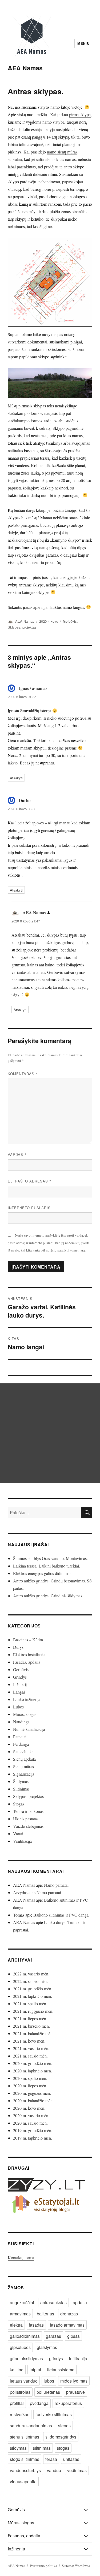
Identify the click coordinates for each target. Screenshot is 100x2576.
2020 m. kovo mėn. (29, 2108)
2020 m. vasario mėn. (31, 2115)
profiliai (17, 2403)
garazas (53, 2336)
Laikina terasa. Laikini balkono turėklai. (47, 1566)
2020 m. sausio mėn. (30, 2123)
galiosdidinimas (25, 2336)
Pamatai (20, 1737)
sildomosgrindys (61, 2437)
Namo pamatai (56, 1885)
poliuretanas (48, 2392)
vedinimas (77, 2470)
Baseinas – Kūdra (28, 1640)
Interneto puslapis (29, 1208)
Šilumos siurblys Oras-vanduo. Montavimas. (50, 1558)
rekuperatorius (68, 2403)
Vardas (17, 1154)
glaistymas (47, 2347)
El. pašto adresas (30, 1181)
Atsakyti (16, 778)
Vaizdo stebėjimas (28, 1826)
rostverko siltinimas (54, 2414)
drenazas (69, 2314)
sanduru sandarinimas (31, 2426)
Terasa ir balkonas (28, 1811)
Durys (18, 1647)
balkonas (45, 2314)
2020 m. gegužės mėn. (32, 2093)
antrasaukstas (53, 2302)
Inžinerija (21, 1684)
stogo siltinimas (25, 2459)
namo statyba (53, 122)
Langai (19, 1692)
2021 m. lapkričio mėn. (33, 1996)
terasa (51, 2459)
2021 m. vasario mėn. (31, 2048)
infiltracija (78, 2358)
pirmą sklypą (80, 114)
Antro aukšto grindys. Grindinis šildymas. (48, 1596)
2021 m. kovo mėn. (29, 2041)
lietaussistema (61, 2370)
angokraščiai (22, 2302)
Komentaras (23, 1074)
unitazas (71, 2459)
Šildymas (21, 1781)
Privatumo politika (43, 2566)
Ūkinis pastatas (26, 1819)
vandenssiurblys (25, 2470)
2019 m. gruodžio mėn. (33, 2130)
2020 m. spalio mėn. (30, 2078)
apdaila (80, 2302)
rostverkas (20, 2414)
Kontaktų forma (21, 2257)
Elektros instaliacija (29, 1654)
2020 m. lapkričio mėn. (33, 2071)
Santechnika (23, 1751)
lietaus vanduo (24, 2381)
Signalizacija (24, 1774)
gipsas (73, 2336)
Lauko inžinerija (27, 1699)
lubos (49, 2381)
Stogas (19, 1804)
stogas (63, 2448)
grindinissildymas (26, 2358)
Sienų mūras (23, 1766)
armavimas (20, 2314)
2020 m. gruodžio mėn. (33, 2063)
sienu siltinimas (25, 2437)
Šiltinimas (21, 1789)
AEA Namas (25, 68)
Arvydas (20, 1892)
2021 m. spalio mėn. (30, 2004)
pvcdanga (39, 2403)
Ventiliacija (22, 1841)
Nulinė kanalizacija (29, 1729)
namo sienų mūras (62, 152)
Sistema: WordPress (76, 2566)
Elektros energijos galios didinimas (42, 1573)
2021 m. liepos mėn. (30, 2018)
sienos (64, 2426)
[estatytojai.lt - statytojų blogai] (50, 2204)
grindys (56, 2358)
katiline (17, 2370)
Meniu (83, 43)
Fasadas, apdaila (27, 1662)
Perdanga (21, 1744)
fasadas (36, 2325)
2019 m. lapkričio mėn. (33, 2138)
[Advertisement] (50, 1433)
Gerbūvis (70, 621)
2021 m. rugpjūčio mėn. (33, 2011)
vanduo (54, 2470)
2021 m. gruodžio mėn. (33, 1989)
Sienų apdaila (24, 1759)
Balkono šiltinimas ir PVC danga (61, 1915)
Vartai (18, 1834)
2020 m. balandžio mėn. (33, 2101)
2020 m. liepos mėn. (30, 2086)
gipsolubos (20, 2347)
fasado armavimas (67, 2325)
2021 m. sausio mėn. (30, 2056)
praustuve (75, 2392)
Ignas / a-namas (33, 688)
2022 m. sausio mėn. (30, 1981)
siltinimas (42, 2448)
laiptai (35, 2370)
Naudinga (21, 1722)
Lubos (18, 1707)
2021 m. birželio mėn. (31, 2026)
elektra (16, 2325)
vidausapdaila (23, 2482)
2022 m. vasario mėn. (31, 1974)
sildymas (18, 2448)
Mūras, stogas (25, 1714)
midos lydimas (74, 2381)
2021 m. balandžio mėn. (33, 2033)
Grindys (20, 1677)
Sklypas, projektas (22, 627)
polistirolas (20, 2392)
